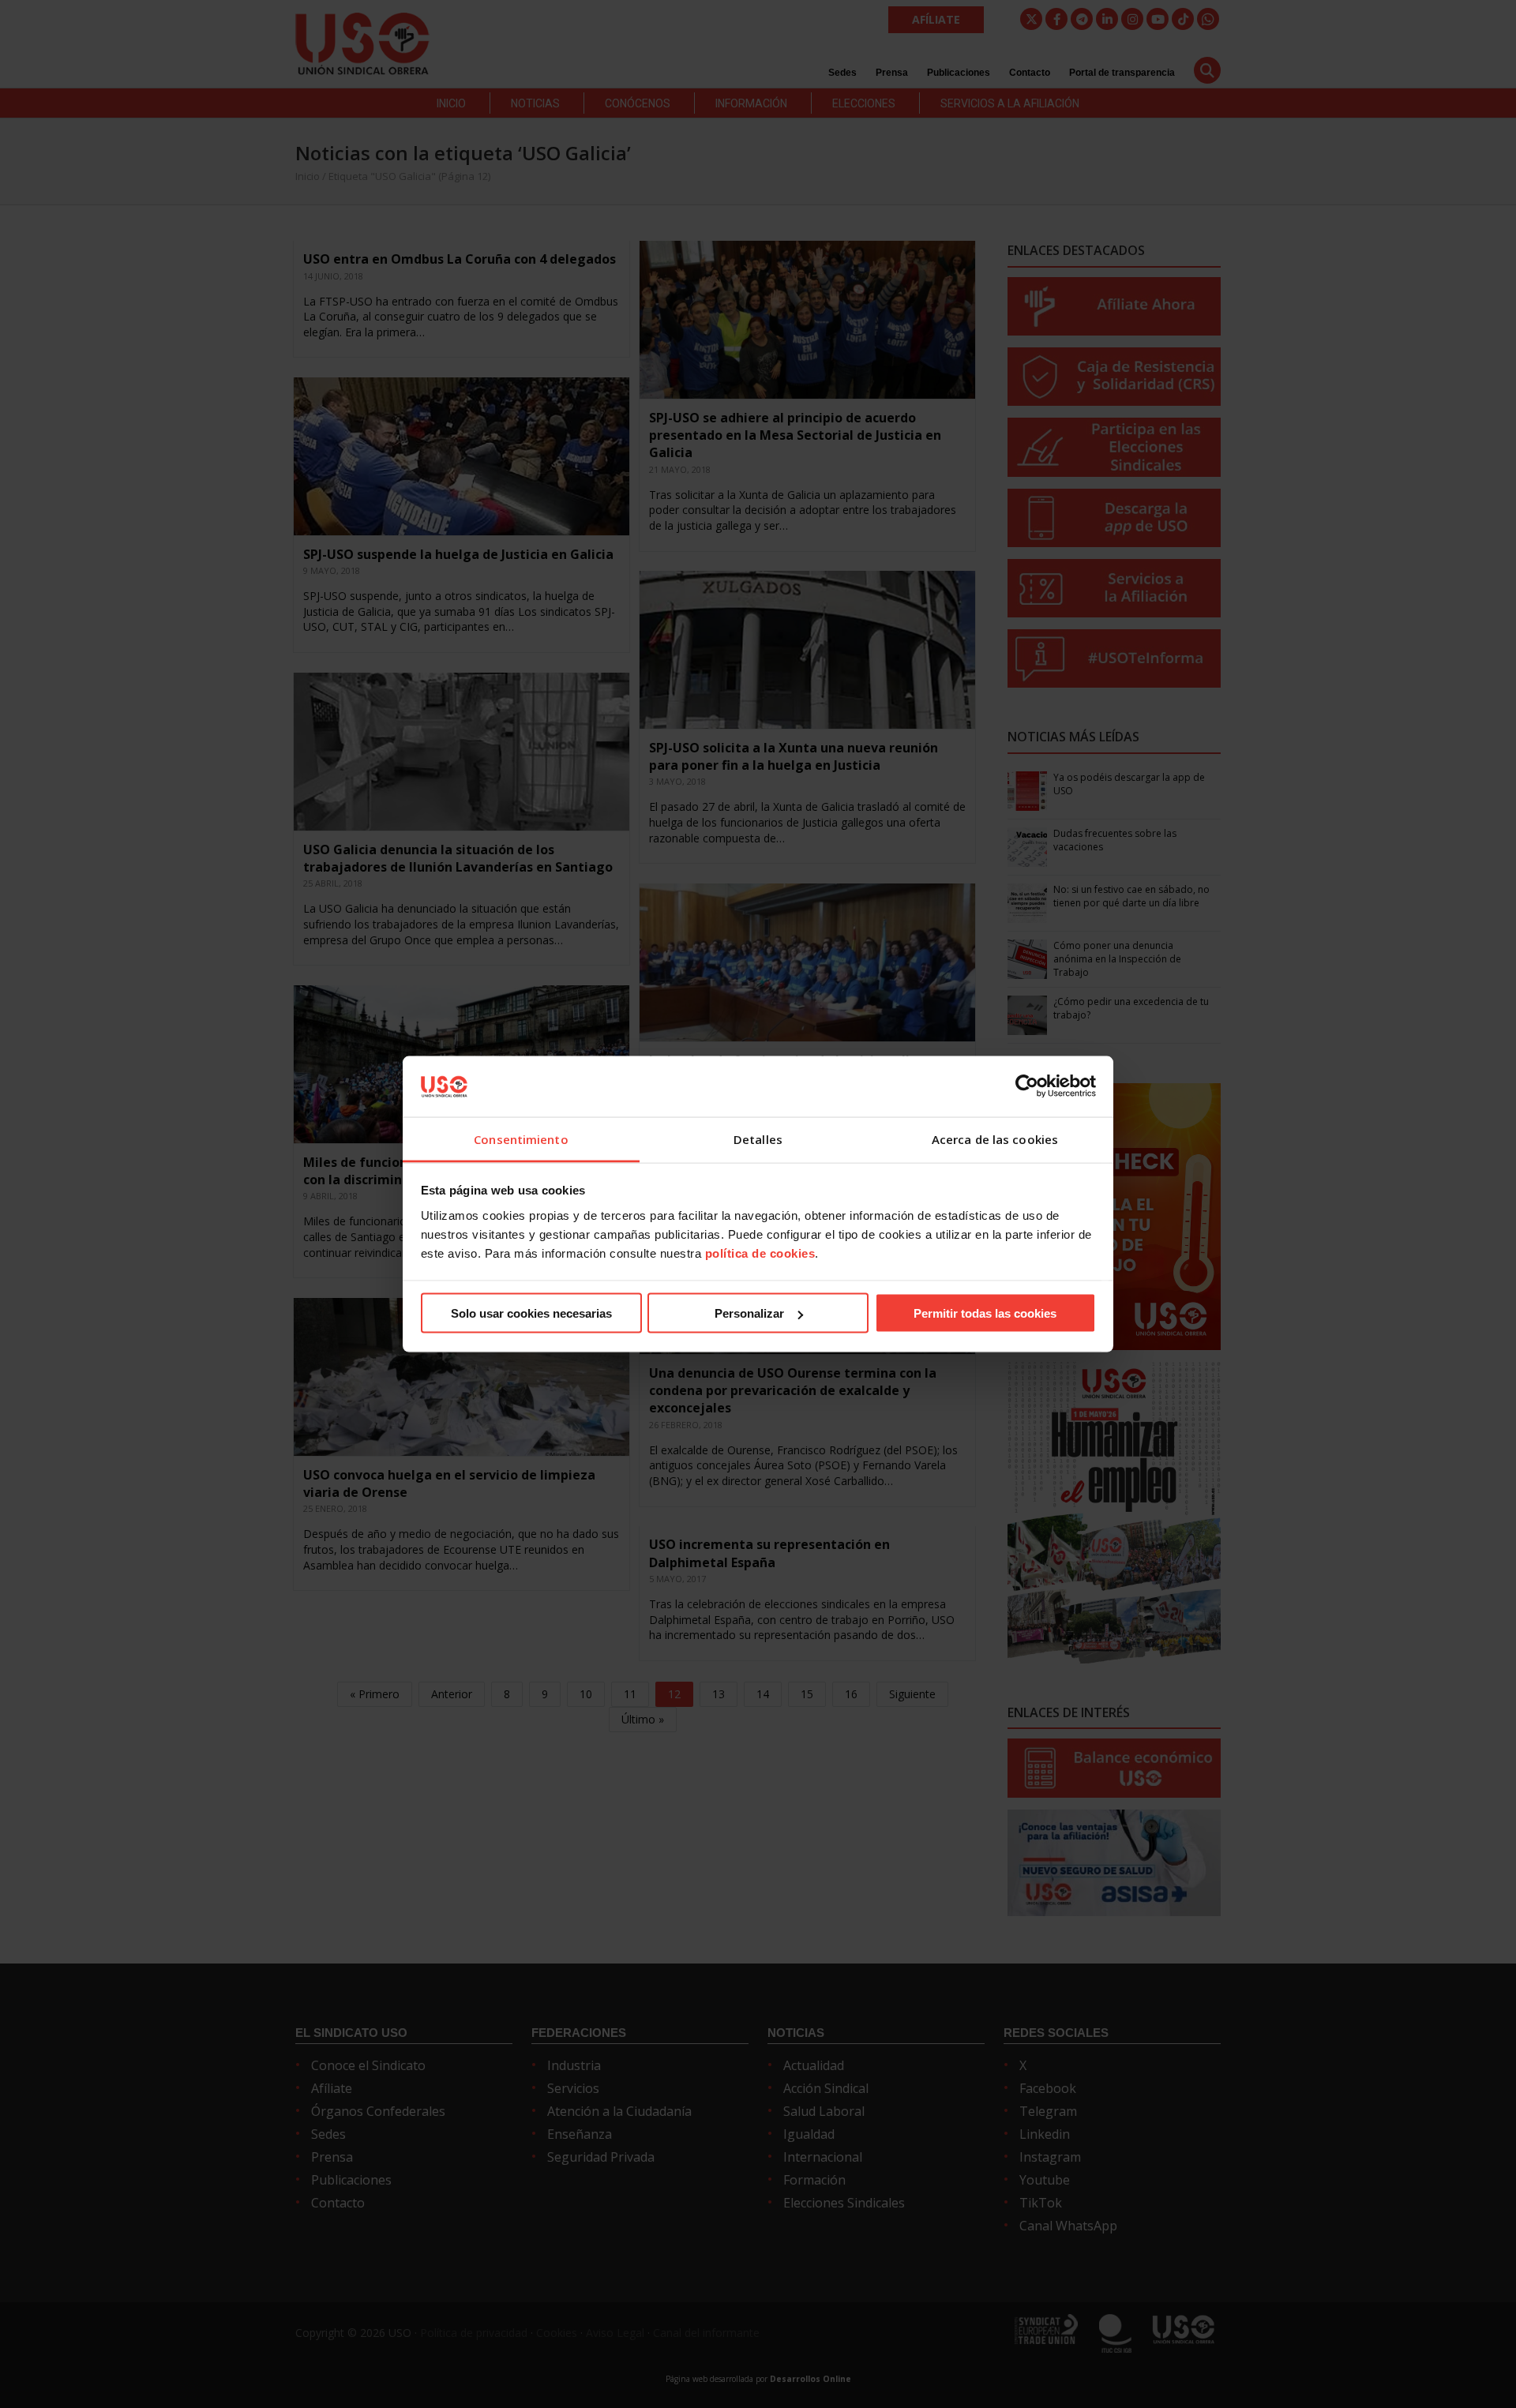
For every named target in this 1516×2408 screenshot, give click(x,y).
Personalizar (749, 1313)
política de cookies (760, 1253)
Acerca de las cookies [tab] (995, 1138)
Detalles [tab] (758, 1138)
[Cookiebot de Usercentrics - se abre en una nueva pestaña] (1027, 1086)
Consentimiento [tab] (521, 1138)
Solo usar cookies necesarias (531, 1313)
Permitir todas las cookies (985, 1313)
